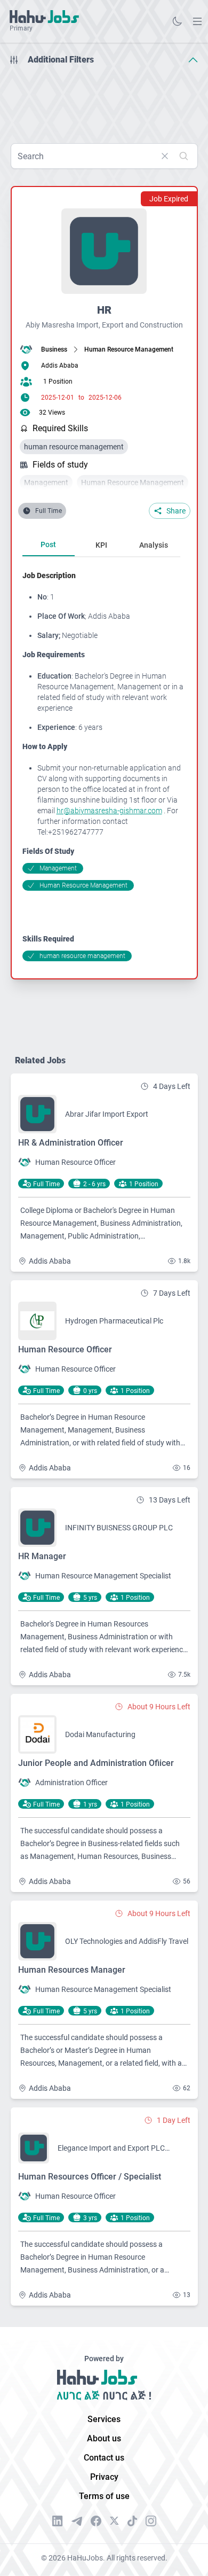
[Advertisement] (104, 100)
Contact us (104, 2458)
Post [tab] (48, 544)
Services (104, 2419)
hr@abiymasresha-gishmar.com (109, 811)
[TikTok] (132, 2521)
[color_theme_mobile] (177, 21)
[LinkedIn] (58, 2521)
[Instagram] (151, 2521)
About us (104, 2438)
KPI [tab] (101, 545)
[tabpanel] (106, 766)
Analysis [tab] (154, 545)
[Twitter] (114, 2521)
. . (197, 21)
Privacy (104, 2477)
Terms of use (104, 2496)
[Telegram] (77, 2521)
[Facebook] (96, 2521)
